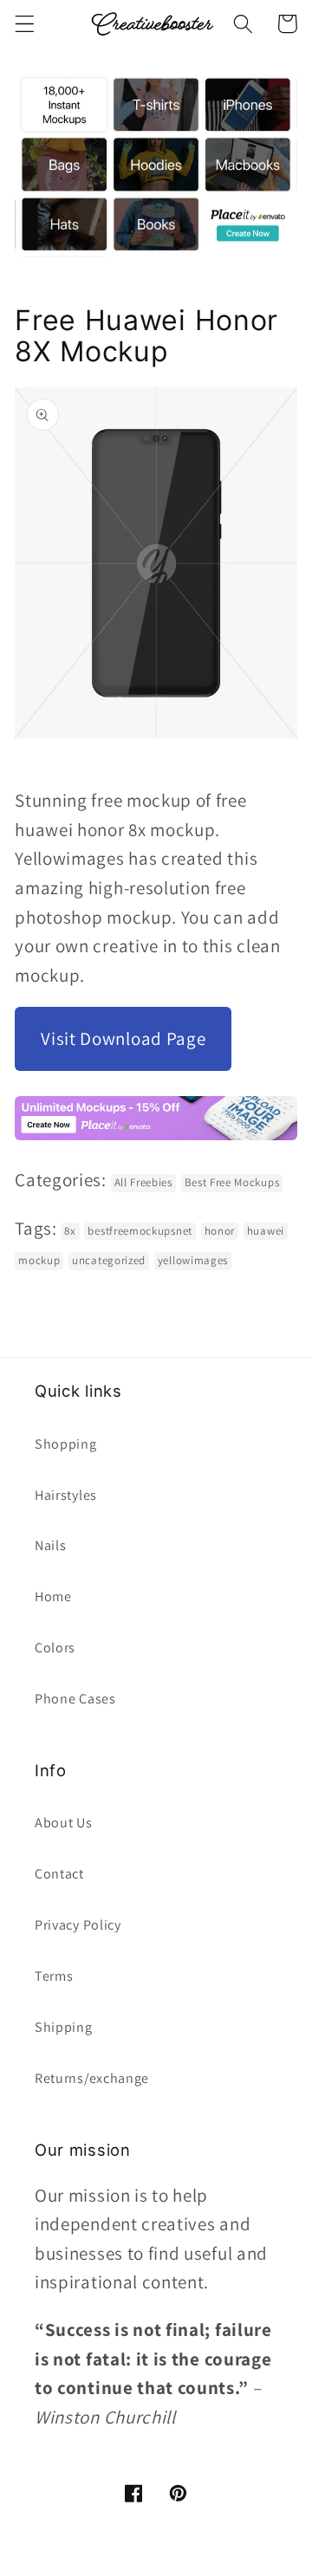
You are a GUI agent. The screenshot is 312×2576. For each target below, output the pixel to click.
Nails (50, 1545)
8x (70, 1231)
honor (220, 1231)
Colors (55, 1648)
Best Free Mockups (232, 1182)
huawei (266, 1231)
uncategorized (109, 1260)
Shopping (66, 1444)
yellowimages (193, 1260)
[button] (25, 24)
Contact (59, 1874)
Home (53, 1596)
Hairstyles (66, 1495)
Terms (54, 1976)
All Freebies (143, 1182)
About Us (64, 1823)
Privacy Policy (78, 1925)
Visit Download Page (123, 1038)
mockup (39, 1260)
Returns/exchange (92, 2078)
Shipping (64, 2027)
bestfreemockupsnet (140, 1231)
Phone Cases (75, 1699)
